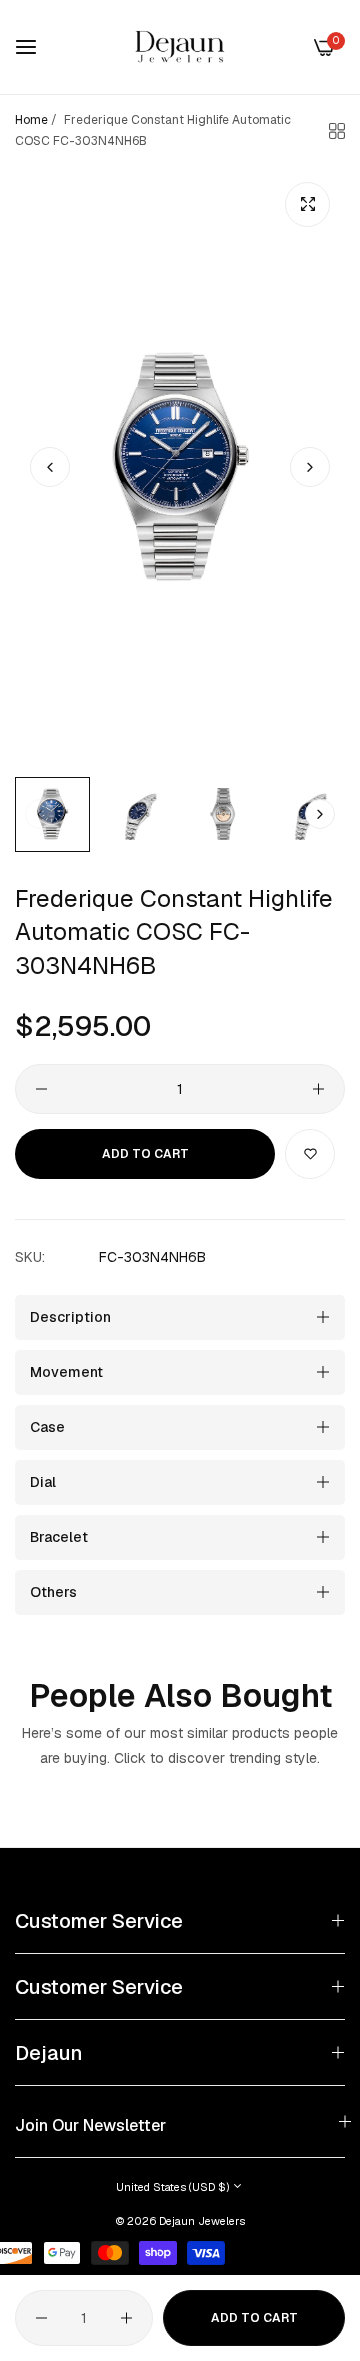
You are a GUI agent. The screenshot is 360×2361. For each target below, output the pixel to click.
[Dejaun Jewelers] (180, 47)
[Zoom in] (307, 204)
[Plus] (318, 1089)
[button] (310, 467)
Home (31, 120)
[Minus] (41, 1089)
